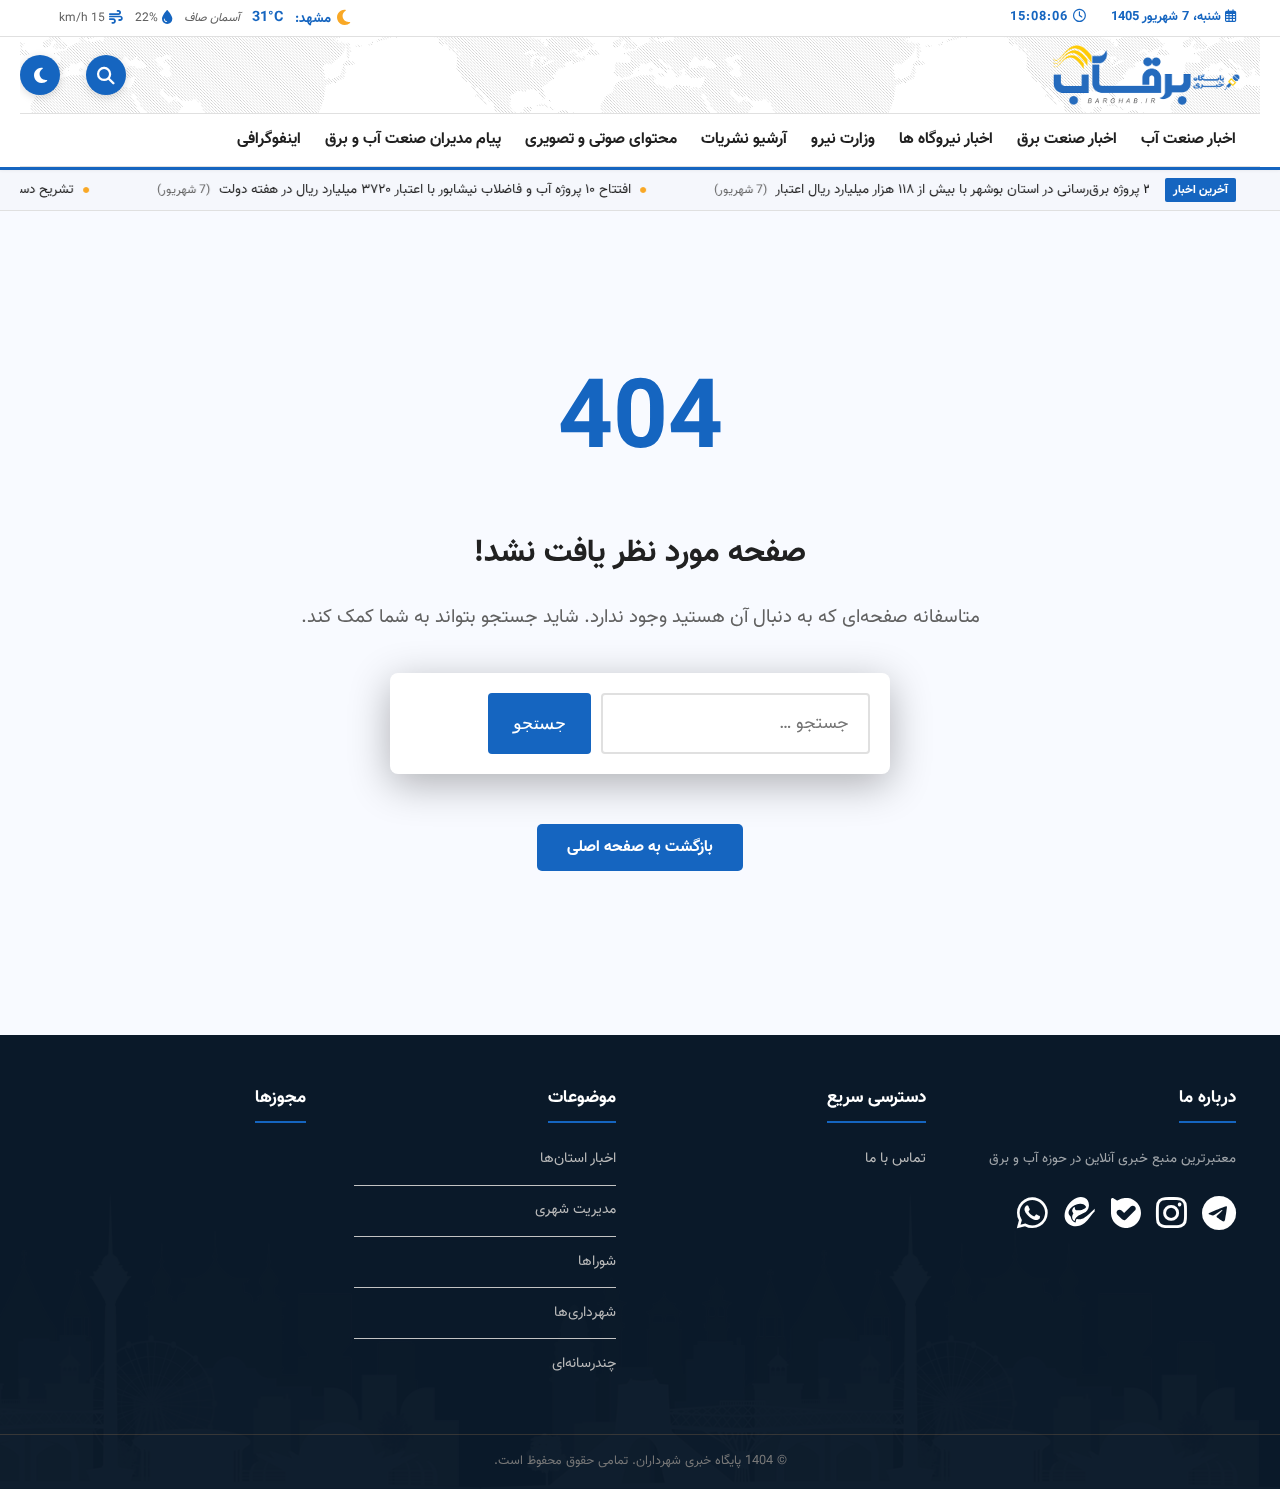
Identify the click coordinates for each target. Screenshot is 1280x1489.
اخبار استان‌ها (578, 1158)
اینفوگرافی (269, 139)
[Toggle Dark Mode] (40, 75)
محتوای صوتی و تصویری (601, 139)
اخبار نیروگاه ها (946, 139)
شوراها (597, 1261)
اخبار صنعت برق (1067, 139)
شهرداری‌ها (585, 1312)
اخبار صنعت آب (1188, 139)
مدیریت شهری (575, 1209)
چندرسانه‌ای (584, 1363)
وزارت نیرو (843, 139)
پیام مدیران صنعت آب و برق (413, 139)
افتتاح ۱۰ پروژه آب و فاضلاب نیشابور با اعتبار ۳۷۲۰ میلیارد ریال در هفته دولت (416, 189)
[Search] (106, 75)
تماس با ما (895, 1158)
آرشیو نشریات (744, 139)
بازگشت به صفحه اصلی (640, 847)
